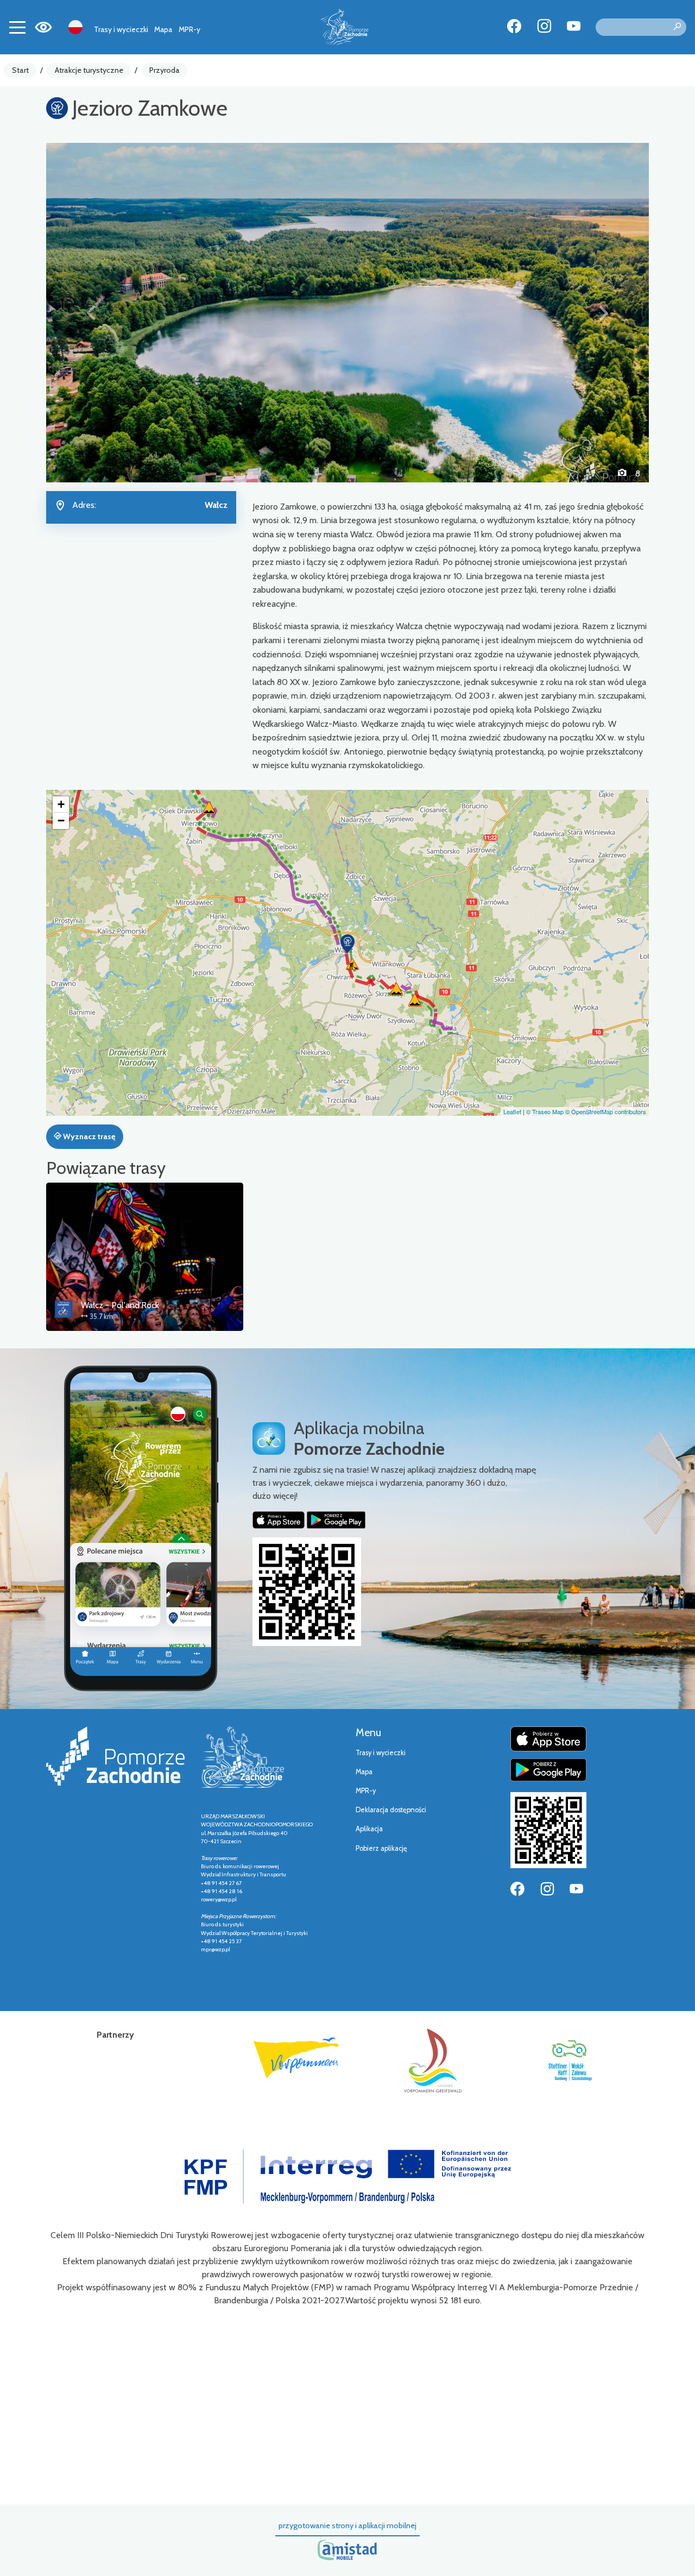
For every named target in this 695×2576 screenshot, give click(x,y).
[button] (91, 312)
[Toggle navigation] (17, 27)
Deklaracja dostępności (391, 1810)
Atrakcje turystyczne (89, 70)
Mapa (163, 29)
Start (20, 70)
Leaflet (512, 1111)
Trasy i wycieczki (121, 29)
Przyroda (165, 70)
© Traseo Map (545, 1111)
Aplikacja (369, 1829)
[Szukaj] (677, 27)
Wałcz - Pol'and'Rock (120, 1305)
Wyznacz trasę (88, 1136)
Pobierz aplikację (381, 1848)
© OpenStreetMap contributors (606, 1111)
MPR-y (189, 29)
